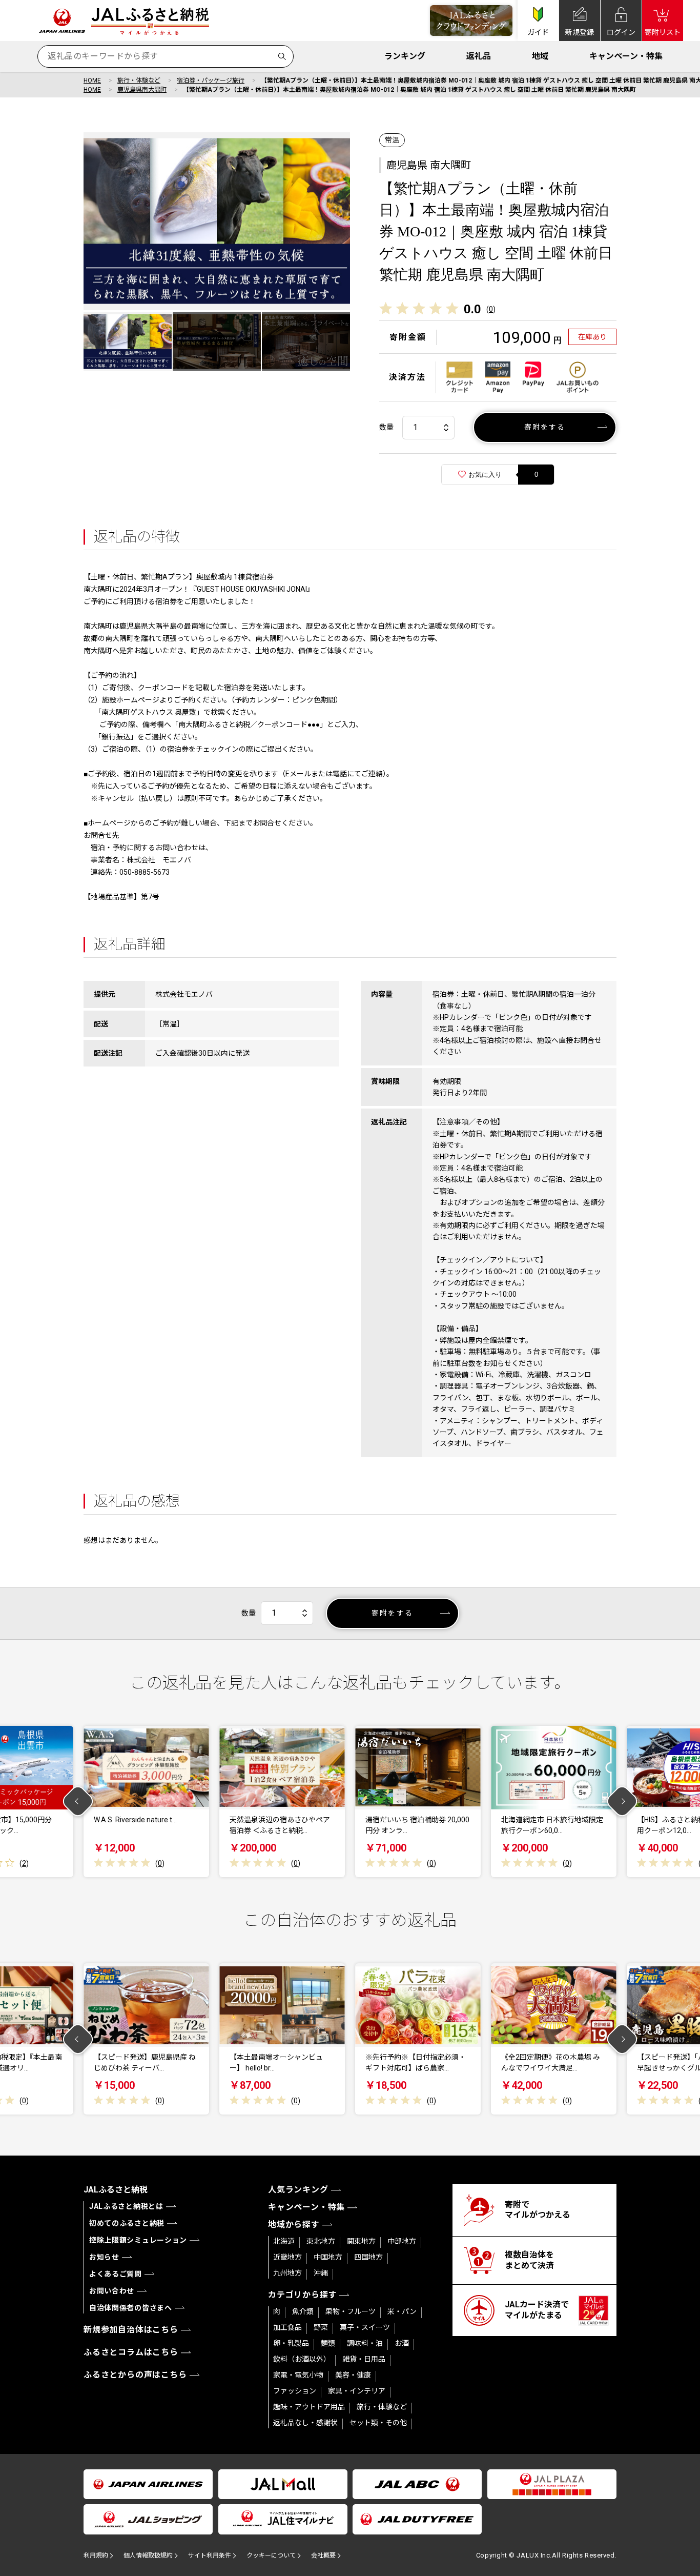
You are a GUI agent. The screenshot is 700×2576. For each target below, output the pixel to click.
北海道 (284, 2241)
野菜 (321, 2327)
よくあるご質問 (116, 2274)
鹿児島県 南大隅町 (429, 165)
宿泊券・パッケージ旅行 (211, 80)
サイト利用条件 (210, 2555)
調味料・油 (365, 2343)
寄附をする (545, 427)
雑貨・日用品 (364, 2359)
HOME (92, 80)
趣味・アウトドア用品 (309, 2407)
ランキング (405, 56)
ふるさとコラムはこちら (131, 2352)
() (491, 309)
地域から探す (294, 2225)
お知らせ (104, 2257)
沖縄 (321, 2273)
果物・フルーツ (351, 2311)
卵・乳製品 (291, 2343)
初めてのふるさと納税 (127, 2223)
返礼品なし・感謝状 (305, 2423)
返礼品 (479, 56)
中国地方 (328, 2257)
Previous (78, 1802)
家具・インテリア (357, 2391)
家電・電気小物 (298, 2375)
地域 (540, 56)
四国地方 (368, 2257)
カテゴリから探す (302, 2295)
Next (622, 1802)
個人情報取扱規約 (148, 2555)
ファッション (295, 2391)
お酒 (402, 2343)
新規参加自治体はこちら (131, 2330)
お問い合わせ (112, 2291)
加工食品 (287, 2327)
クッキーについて (271, 2555)
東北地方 (321, 2241)
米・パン (402, 2311)
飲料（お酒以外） (302, 2359)
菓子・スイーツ (365, 2327)
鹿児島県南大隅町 (142, 90)
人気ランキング (298, 2190)
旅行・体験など (139, 80)
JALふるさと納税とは (126, 2206)
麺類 (328, 2343)
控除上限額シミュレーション (138, 2240)
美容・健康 (353, 2375)
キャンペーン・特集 (626, 56)
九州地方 (287, 2273)
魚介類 (303, 2311)
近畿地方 (287, 2257)
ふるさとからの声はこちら (135, 2375)
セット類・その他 (378, 2423)
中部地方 (402, 2241)
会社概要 (323, 2555)
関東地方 (361, 2241)
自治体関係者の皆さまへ (131, 2308)
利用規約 (96, 2555)
